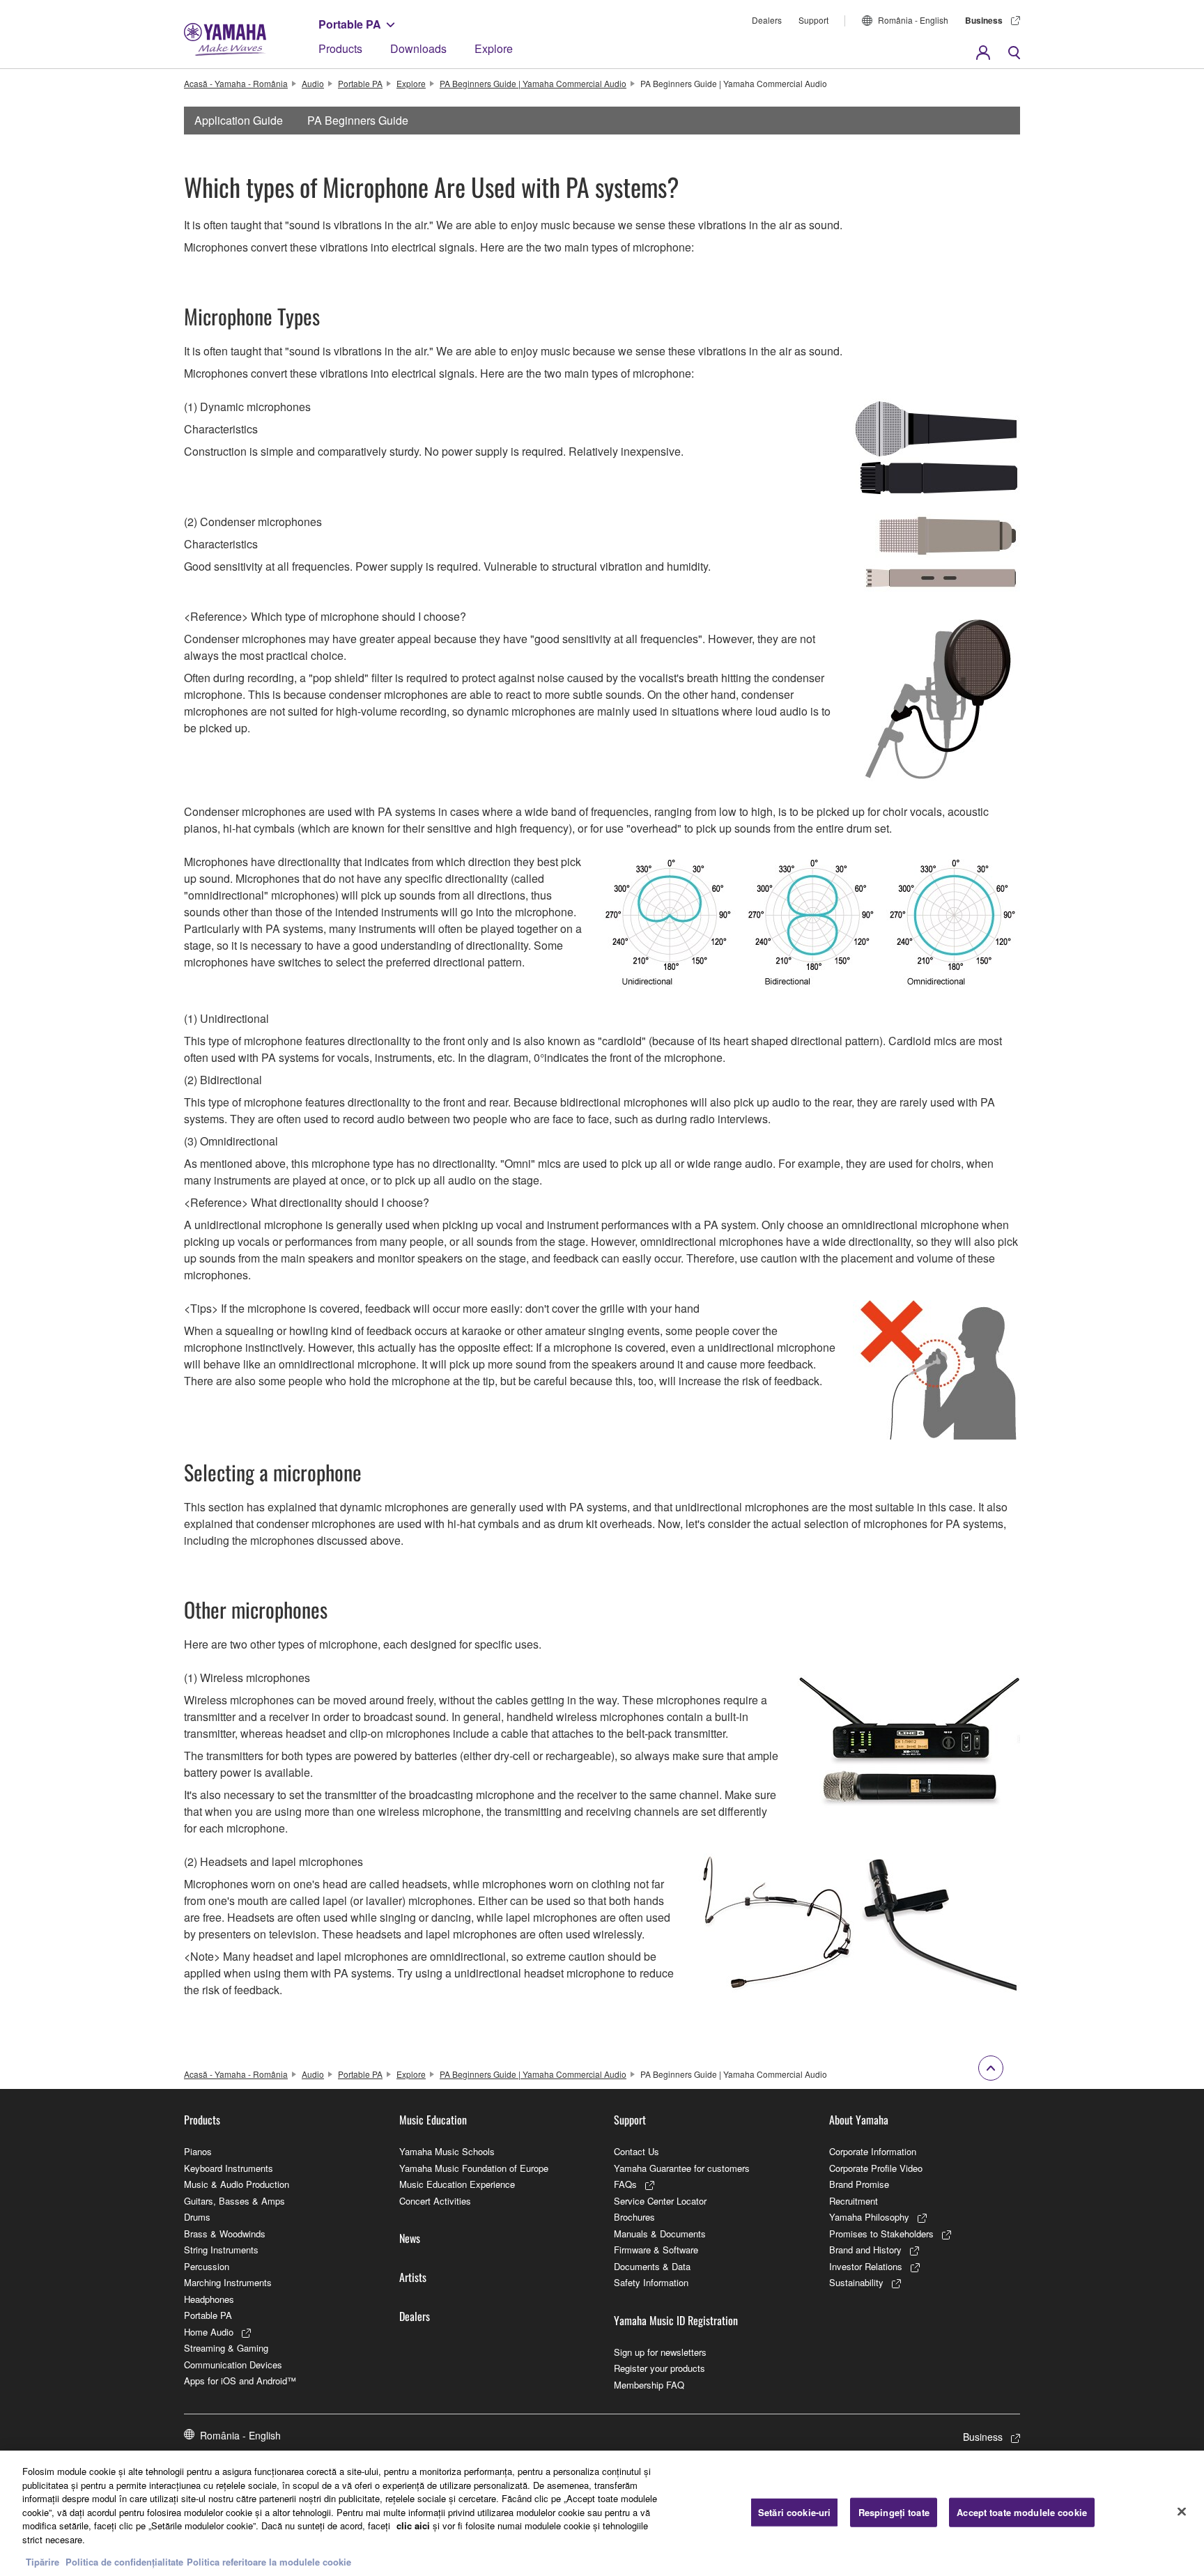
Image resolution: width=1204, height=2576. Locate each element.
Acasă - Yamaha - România (236, 83)
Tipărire (43, 2562)
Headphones (209, 2299)
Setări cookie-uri (794, 2512)
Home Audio (209, 2332)
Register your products (659, 2368)
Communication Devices (233, 2365)
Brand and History (865, 2250)
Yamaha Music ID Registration (676, 2320)
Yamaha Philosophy (869, 2217)
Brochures (634, 2217)
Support (813, 20)
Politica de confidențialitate (124, 2562)
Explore (494, 48)
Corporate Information (873, 2151)
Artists (413, 2277)
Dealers (767, 20)
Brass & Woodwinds (225, 2234)
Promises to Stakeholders (881, 2234)
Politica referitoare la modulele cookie (269, 2562)
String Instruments (221, 2250)
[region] (602, 2513)
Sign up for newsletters (660, 2352)
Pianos (198, 2151)
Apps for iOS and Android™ (240, 2381)
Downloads (418, 48)
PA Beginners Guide (358, 120)
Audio (313, 83)
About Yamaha (859, 2120)
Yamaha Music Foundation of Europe (474, 2168)
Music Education (433, 2120)
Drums (197, 2217)
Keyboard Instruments (229, 2168)
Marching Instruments (228, 2282)
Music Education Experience (457, 2184)
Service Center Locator (660, 2201)
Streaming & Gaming (226, 2348)
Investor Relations (866, 2266)
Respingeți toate (894, 2512)
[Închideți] (1182, 2512)
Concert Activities (435, 2201)
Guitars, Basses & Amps (234, 2201)
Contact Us (636, 2151)
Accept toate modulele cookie (1022, 2512)
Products (340, 48)
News (410, 2238)
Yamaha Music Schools (447, 2151)
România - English (913, 20)
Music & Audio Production (237, 2184)
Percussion (207, 2266)
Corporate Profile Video (876, 2168)
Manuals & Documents (660, 2234)
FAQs (625, 2184)
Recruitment (854, 2201)
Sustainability (856, 2282)
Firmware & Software (656, 2250)
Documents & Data (652, 2266)
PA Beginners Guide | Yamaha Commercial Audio (533, 83)
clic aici (413, 2525)
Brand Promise (859, 2184)
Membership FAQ (649, 2385)
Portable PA (350, 24)
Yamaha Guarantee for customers (682, 2168)
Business (984, 20)
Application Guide (239, 120)
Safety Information (651, 2282)
